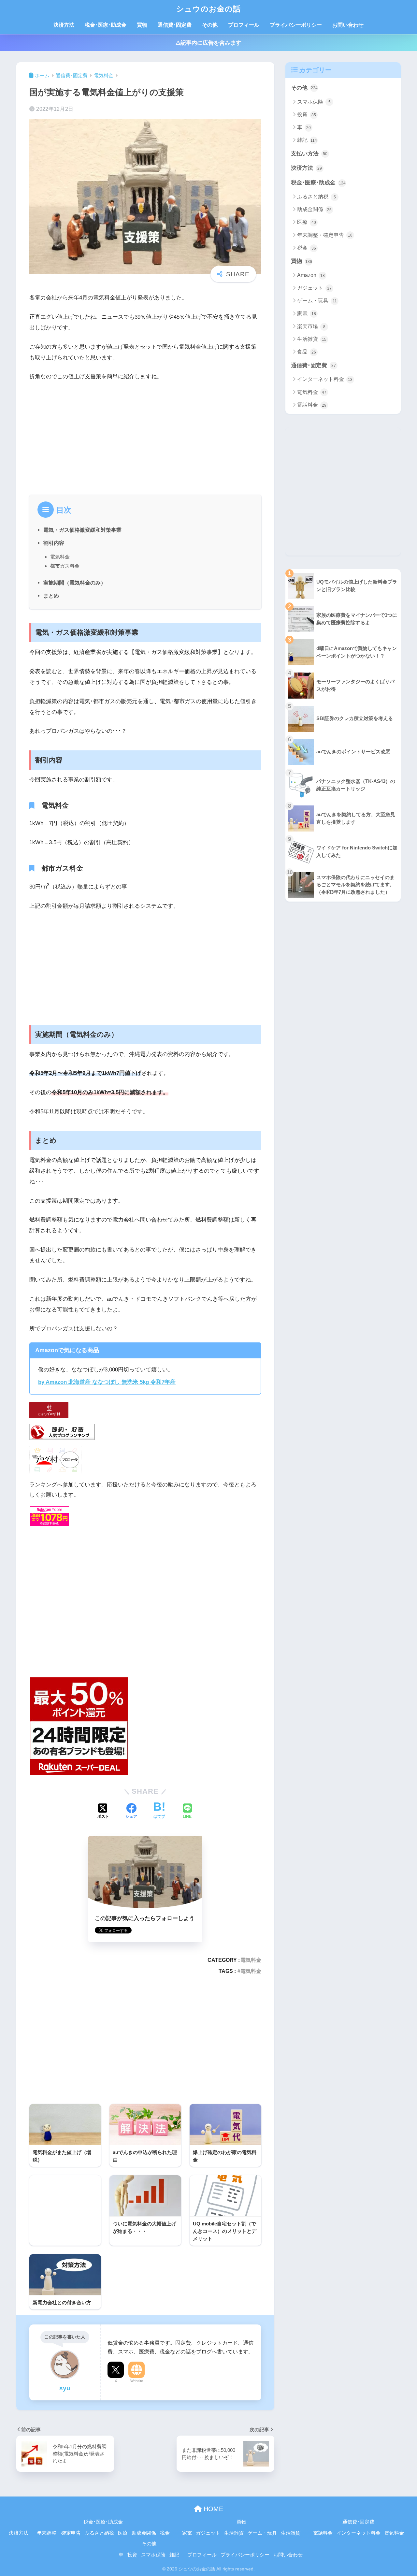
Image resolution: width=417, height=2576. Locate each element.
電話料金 (312, 405)
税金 (307, 248)
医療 (307, 222)
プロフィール (244, 25)
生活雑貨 (312, 339)
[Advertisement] (145, 436)
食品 (307, 352)
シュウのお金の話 (208, 9)
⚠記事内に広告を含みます (208, 43)
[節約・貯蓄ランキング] (62, 1432)
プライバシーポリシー (296, 25)
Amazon (311, 275)
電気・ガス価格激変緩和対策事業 (82, 530)
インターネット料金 (325, 379)
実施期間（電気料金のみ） (75, 583)
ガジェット (314, 288)
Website (137, 2381)
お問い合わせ (348, 25)
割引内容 (54, 543)
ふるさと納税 (316, 197)
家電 (307, 314)
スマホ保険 (314, 102)
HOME (212, 2509)
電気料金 (60, 557)
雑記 (307, 140)
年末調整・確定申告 (325, 235)
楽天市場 (311, 326)
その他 (210, 25)
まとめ (51, 596)
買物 (142, 25)
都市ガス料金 (65, 566)
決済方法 (64, 25)
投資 (307, 115)
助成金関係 (314, 209)
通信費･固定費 (175, 25)
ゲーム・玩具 (317, 301)
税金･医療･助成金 (106, 25)
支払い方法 (309, 154)
